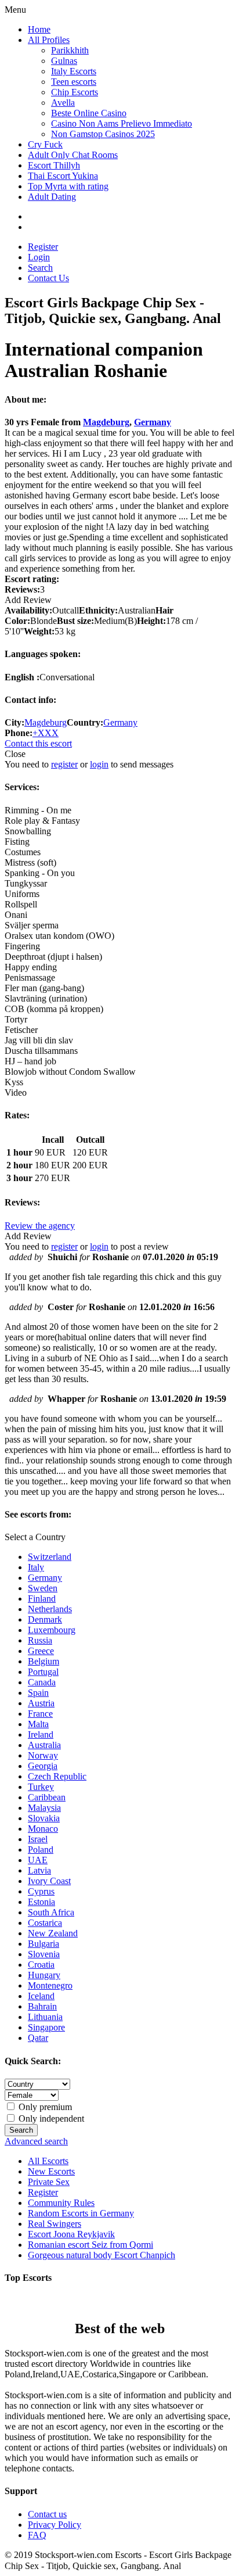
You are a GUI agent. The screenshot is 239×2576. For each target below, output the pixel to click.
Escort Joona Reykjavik (71, 2234)
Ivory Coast (49, 1881)
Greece (41, 1651)
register (64, 764)
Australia (44, 1745)
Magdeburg (106, 422)
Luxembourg (52, 1630)
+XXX (46, 733)
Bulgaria (44, 1944)
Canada (42, 1682)
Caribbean (47, 1797)
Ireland (41, 1734)
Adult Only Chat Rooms (73, 155)
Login (39, 257)
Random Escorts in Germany (81, 2213)
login (99, 764)
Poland (41, 1850)
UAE (38, 1860)
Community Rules (61, 2203)
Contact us (47, 2514)
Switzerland (50, 1557)
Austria (41, 1703)
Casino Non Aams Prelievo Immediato (122, 123)
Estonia (41, 1902)
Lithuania (45, 2017)
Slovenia (44, 1954)
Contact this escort (38, 743)
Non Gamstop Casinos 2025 (103, 134)
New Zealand (53, 1933)
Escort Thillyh (54, 165)
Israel (38, 1839)
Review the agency (40, 1226)
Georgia (43, 1766)
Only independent (50, 2118)
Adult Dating (52, 197)
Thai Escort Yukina (63, 176)
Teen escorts (74, 82)
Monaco (43, 1829)
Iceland (41, 1996)
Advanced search (36, 2141)
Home (39, 29)
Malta (38, 1724)
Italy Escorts (74, 71)
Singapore (46, 2027)
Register (43, 247)
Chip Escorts (75, 92)
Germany (153, 422)
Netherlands (50, 1609)
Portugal (43, 1672)
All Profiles (49, 40)
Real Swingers (55, 2224)
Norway (43, 1755)
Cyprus (41, 1891)
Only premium (44, 2107)
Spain (38, 1693)
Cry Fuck (45, 144)
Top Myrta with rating (68, 186)
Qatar (38, 2038)
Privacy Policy (55, 2525)
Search (40, 268)
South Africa (51, 1912)
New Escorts (51, 2171)
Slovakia (44, 1818)
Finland (42, 1599)
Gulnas (64, 61)
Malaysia (44, 1808)
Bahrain (42, 2006)
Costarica (45, 1923)
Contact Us (48, 278)
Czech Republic (57, 1776)
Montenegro (50, 1985)
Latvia (39, 1870)
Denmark (45, 1619)
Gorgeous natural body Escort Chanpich (102, 2255)
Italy (36, 1567)
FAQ (37, 2535)
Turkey (41, 1787)
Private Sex (49, 2182)
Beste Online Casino (89, 113)
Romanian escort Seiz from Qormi (90, 2245)
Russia (40, 1640)
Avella (63, 103)
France (40, 1714)
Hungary (44, 1975)
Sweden (43, 1588)
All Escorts (48, 2161)
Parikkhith (70, 50)
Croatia (41, 1965)
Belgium (44, 1661)
